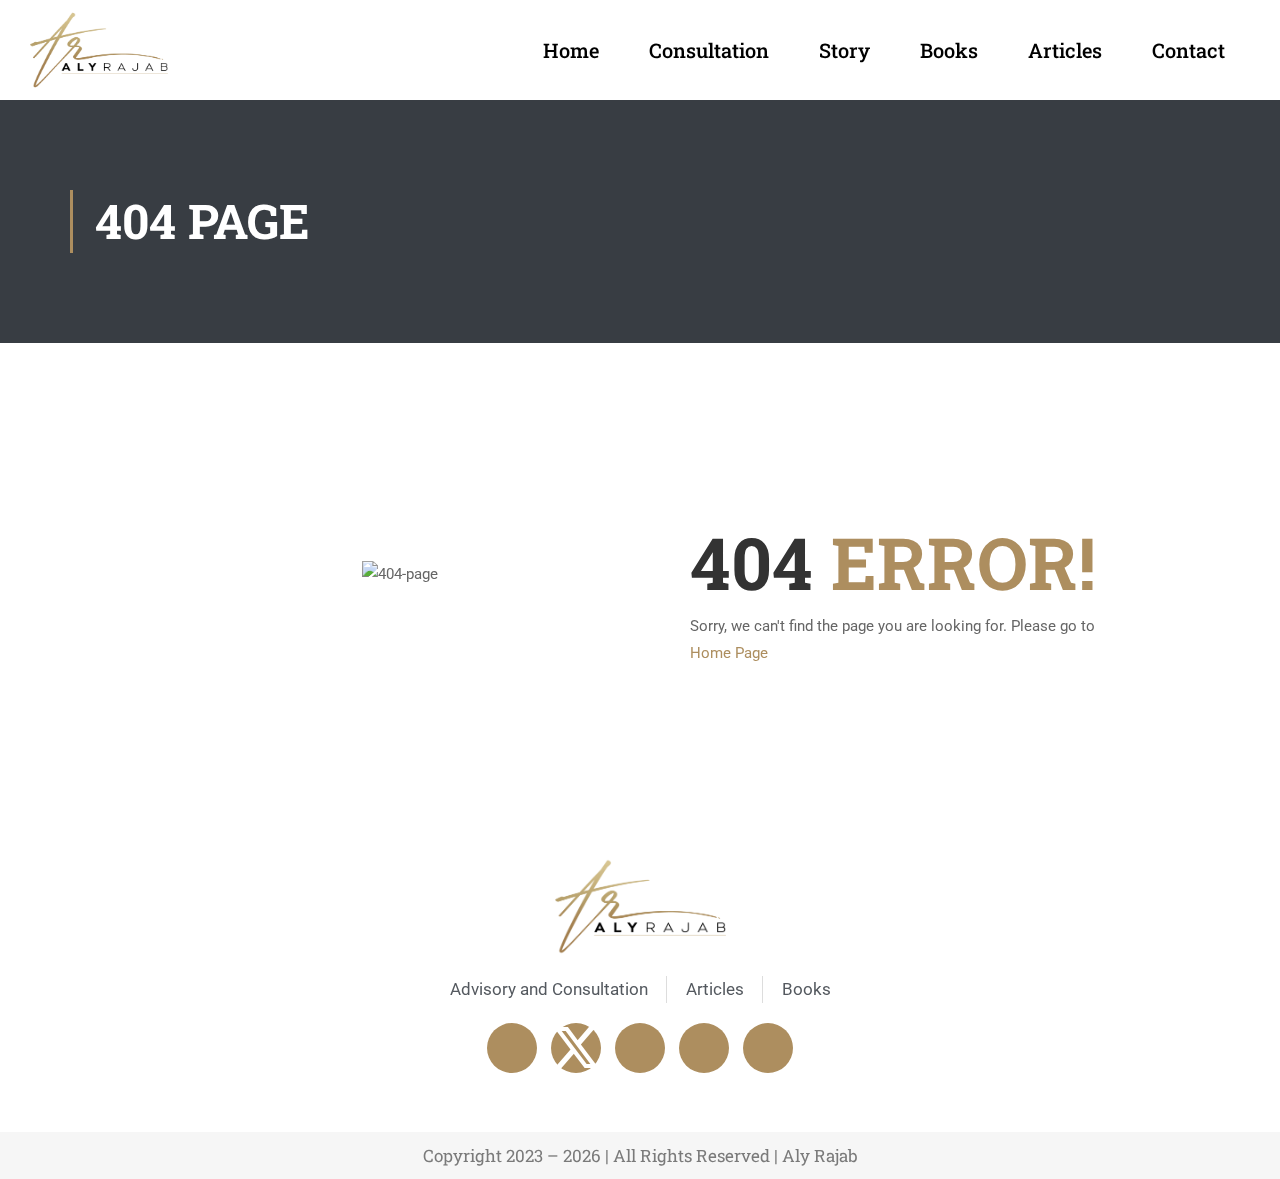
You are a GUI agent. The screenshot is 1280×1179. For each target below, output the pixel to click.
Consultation (709, 50)
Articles (1065, 50)
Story (844, 50)
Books (949, 50)
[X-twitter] (576, 1048)
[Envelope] (768, 1048)
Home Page (729, 653)
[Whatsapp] (704, 1048)
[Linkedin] (640, 1048)
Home (571, 50)
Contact (1188, 50)
